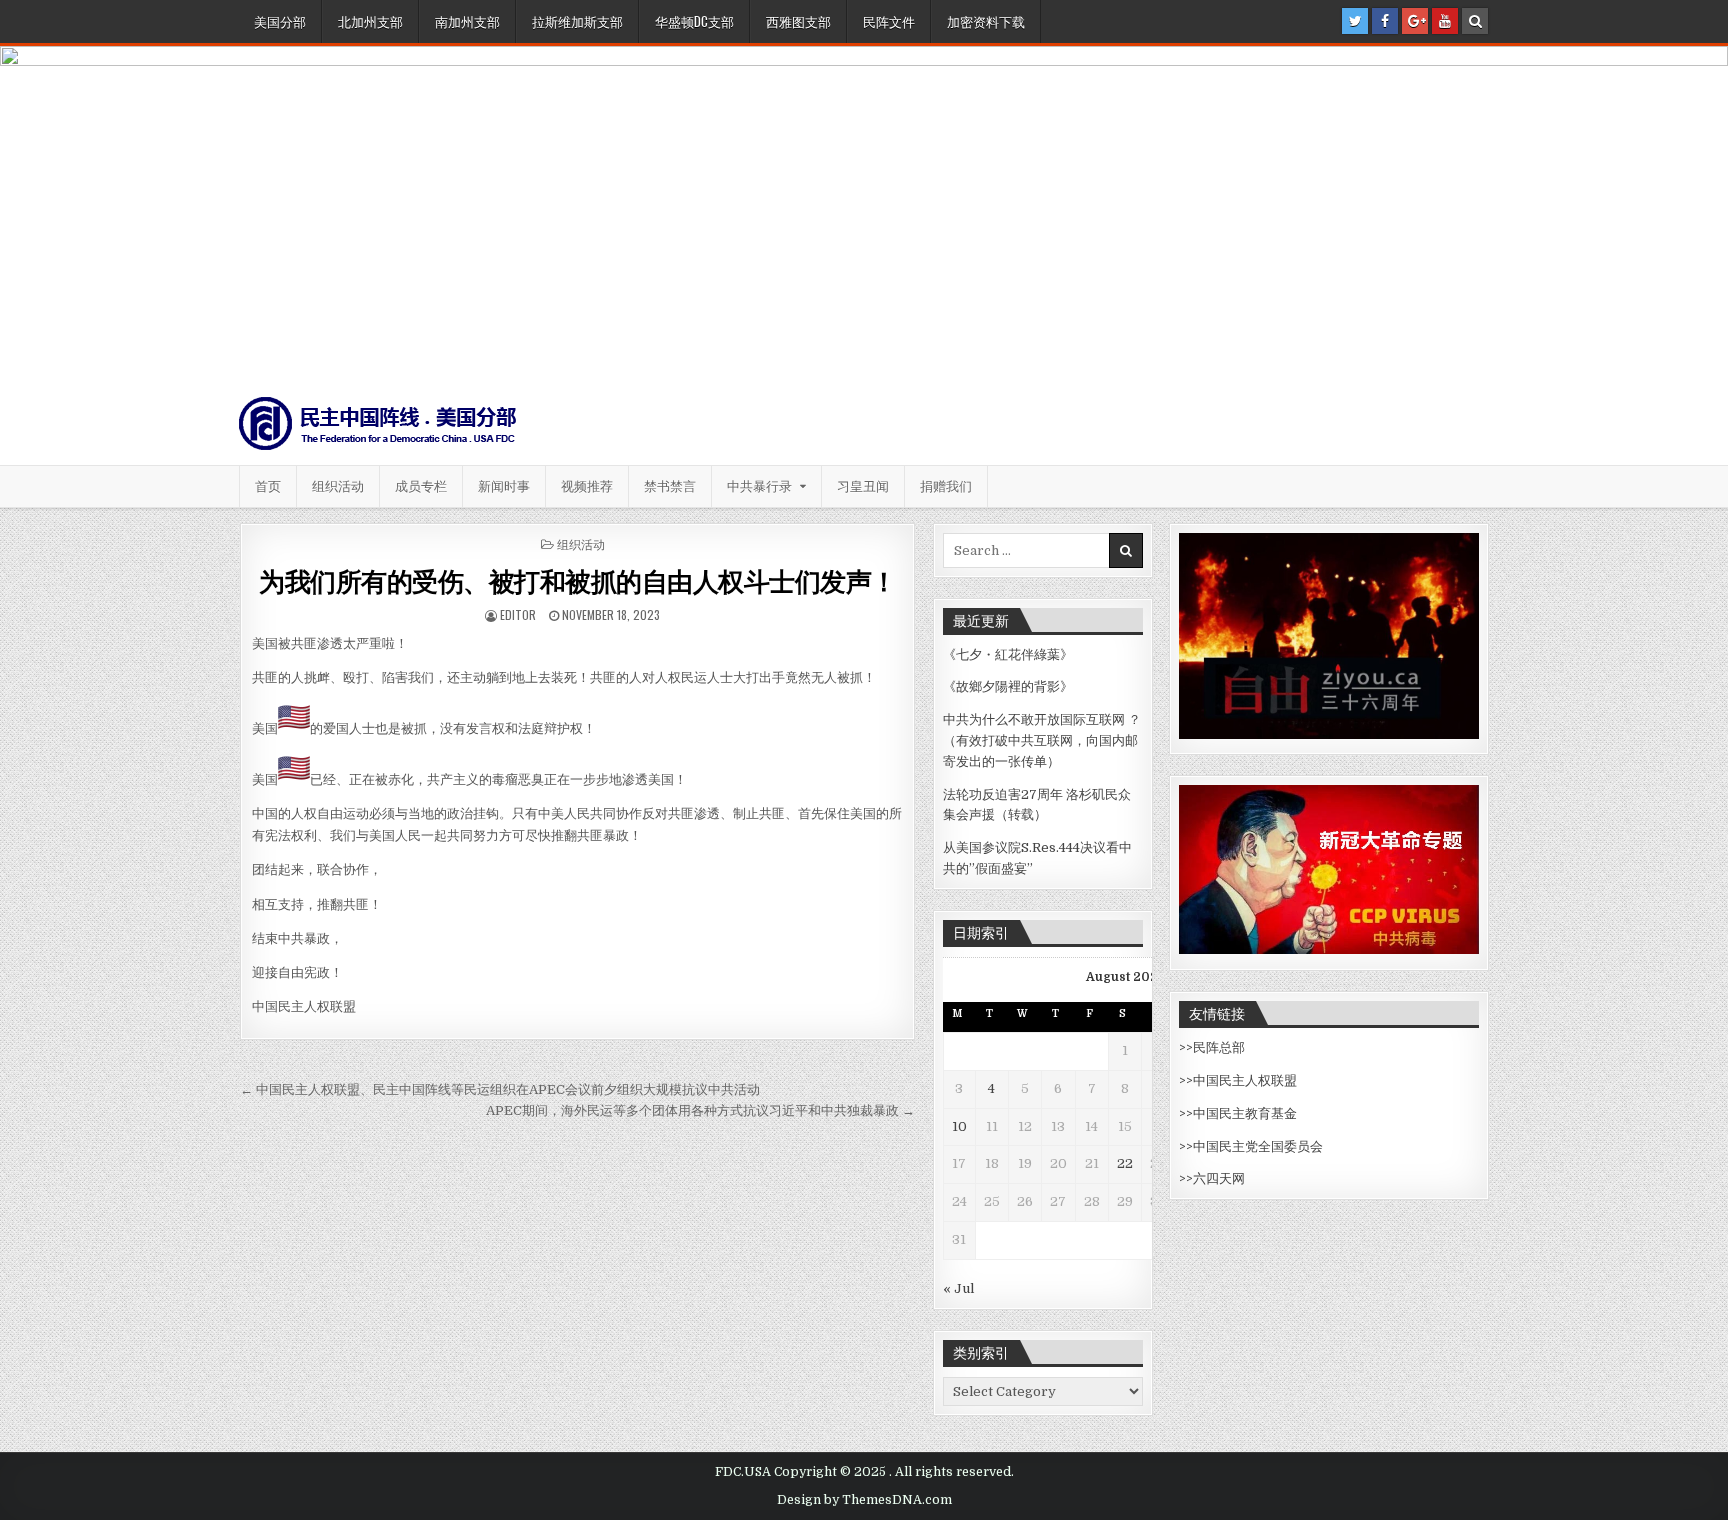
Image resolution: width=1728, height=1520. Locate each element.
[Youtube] (1445, 21)
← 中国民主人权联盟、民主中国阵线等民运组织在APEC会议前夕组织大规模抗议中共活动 (500, 1089)
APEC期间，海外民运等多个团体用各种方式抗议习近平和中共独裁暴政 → (700, 1110)
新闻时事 (504, 486)
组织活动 (338, 486)
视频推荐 (587, 486)
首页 (268, 486)
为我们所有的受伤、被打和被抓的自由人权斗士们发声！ (578, 580)
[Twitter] (1355, 21)
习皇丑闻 (863, 486)
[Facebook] (1385, 21)
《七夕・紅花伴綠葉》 (1008, 654)
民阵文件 (889, 21)
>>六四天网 (1212, 1178)
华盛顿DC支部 (694, 21)
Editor (518, 614)
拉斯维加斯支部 (577, 21)
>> (1186, 1047)
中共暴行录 (759, 486)
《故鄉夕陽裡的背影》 (1008, 686)
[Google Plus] (1415, 21)
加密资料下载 (986, 21)
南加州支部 (467, 21)
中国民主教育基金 (1245, 1113)
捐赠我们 (946, 486)
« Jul (958, 1288)
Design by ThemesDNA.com (864, 1500)
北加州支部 (370, 21)
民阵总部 (1219, 1047)
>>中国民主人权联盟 (1238, 1080)
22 (1125, 1163)
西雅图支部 (798, 21)
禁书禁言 (670, 486)
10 (959, 1126)
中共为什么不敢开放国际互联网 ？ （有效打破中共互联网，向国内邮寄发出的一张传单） (1042, 740)
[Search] (1475, 21)
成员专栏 (421, 486)
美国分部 (280, 21)
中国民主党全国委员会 (1258, 1146)
